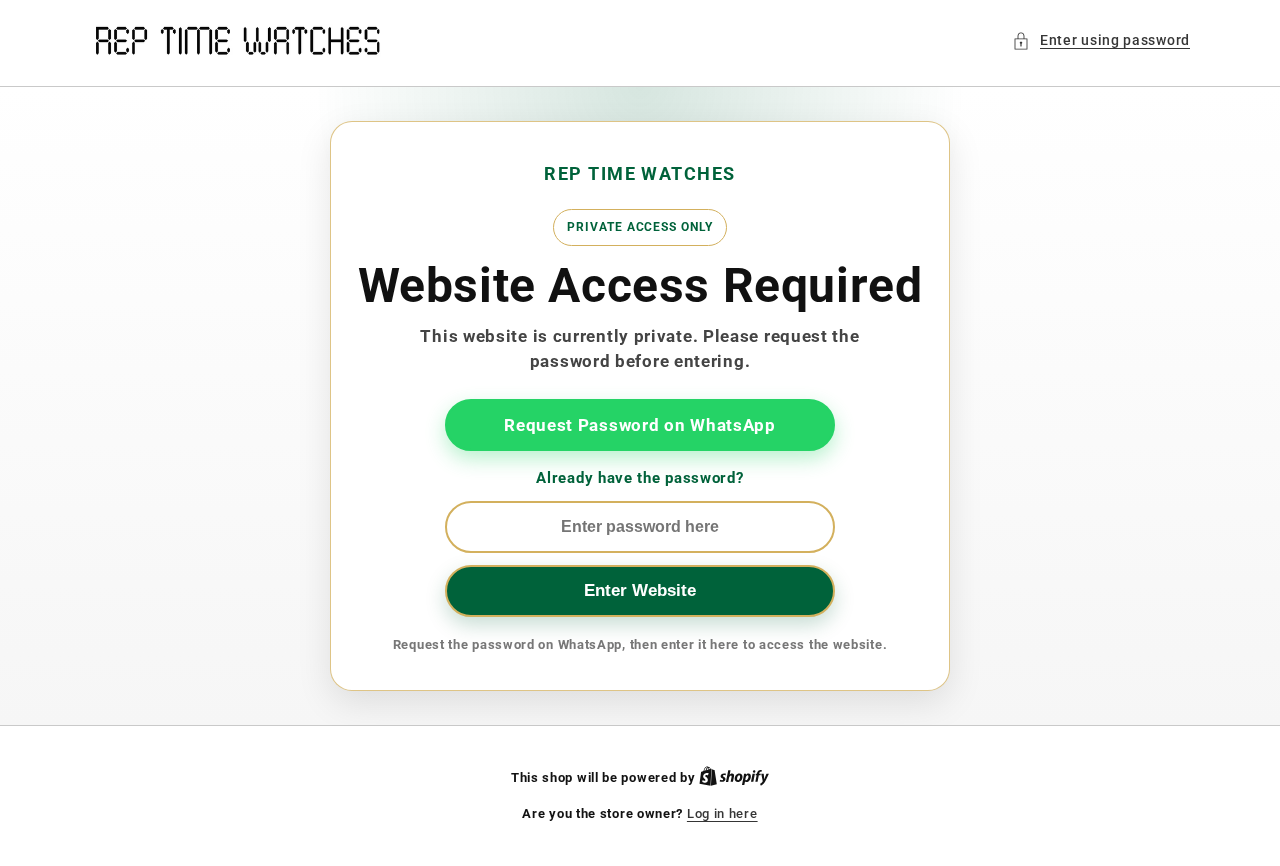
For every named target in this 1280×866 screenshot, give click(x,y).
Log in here (722, 813)
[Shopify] (734, 777)
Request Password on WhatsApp (640, 425)
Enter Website (640, 590)
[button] (1101, 40)
